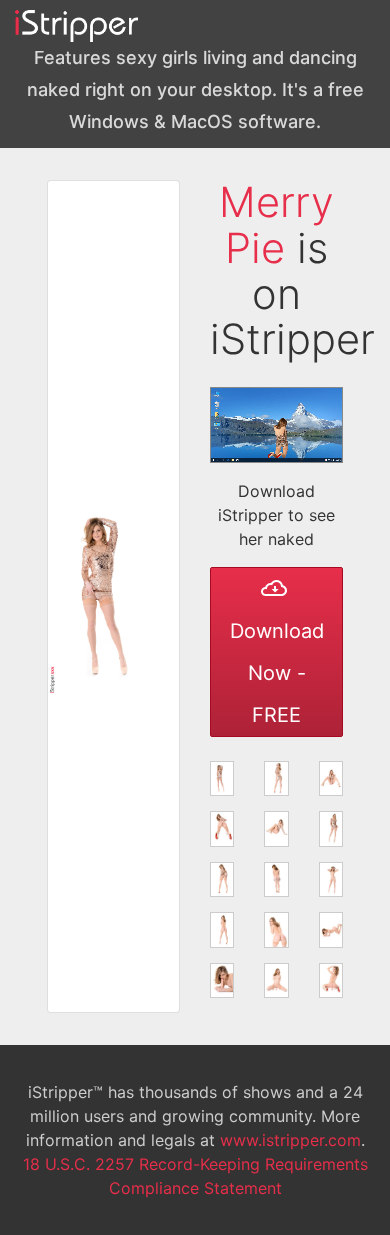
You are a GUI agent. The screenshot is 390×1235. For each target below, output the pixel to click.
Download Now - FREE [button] (277, 673)
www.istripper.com (290, 1140)
